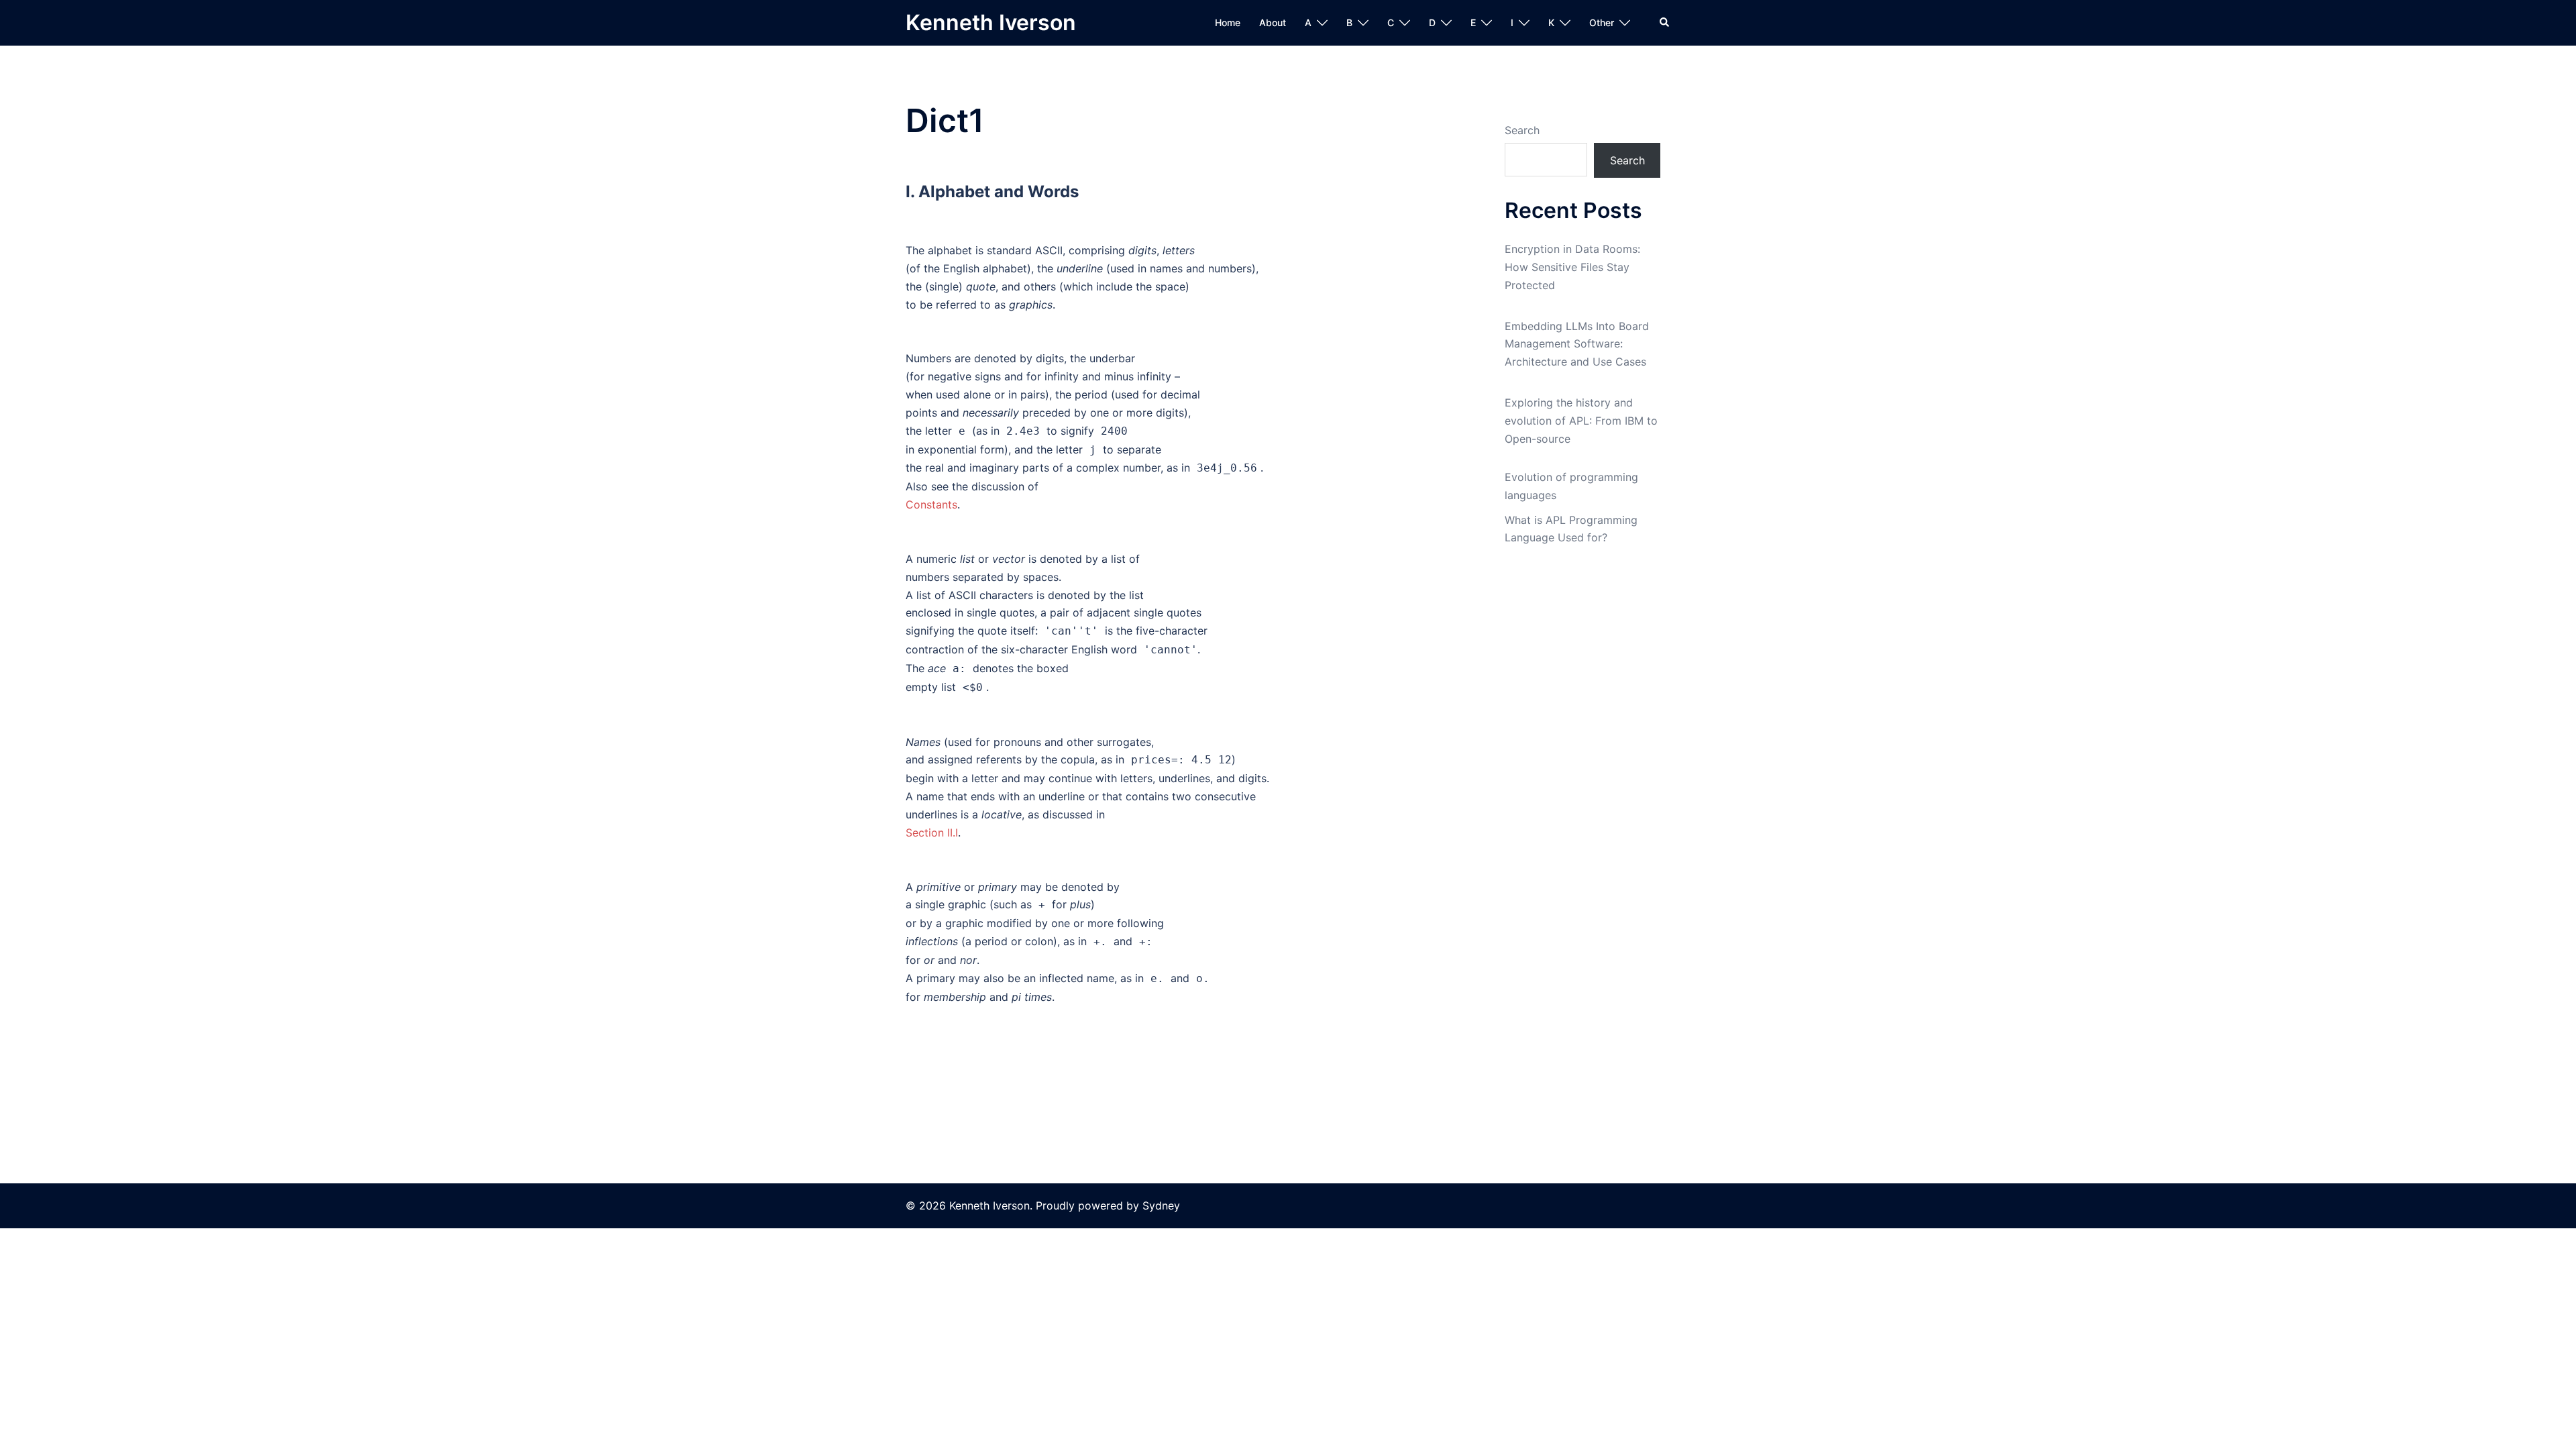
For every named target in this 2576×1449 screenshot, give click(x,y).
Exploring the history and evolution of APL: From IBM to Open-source (1581, 421)
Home (1228, 22)
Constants (931, 504)
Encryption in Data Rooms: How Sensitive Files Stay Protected (1572, 267)
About (1273, 22)
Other (1602, 22)
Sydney (1161, 1205)
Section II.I (932, 833)
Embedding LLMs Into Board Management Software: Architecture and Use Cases (1577, 344)
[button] (1665, 23)
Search (1522, 130)
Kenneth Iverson (991, 22)
